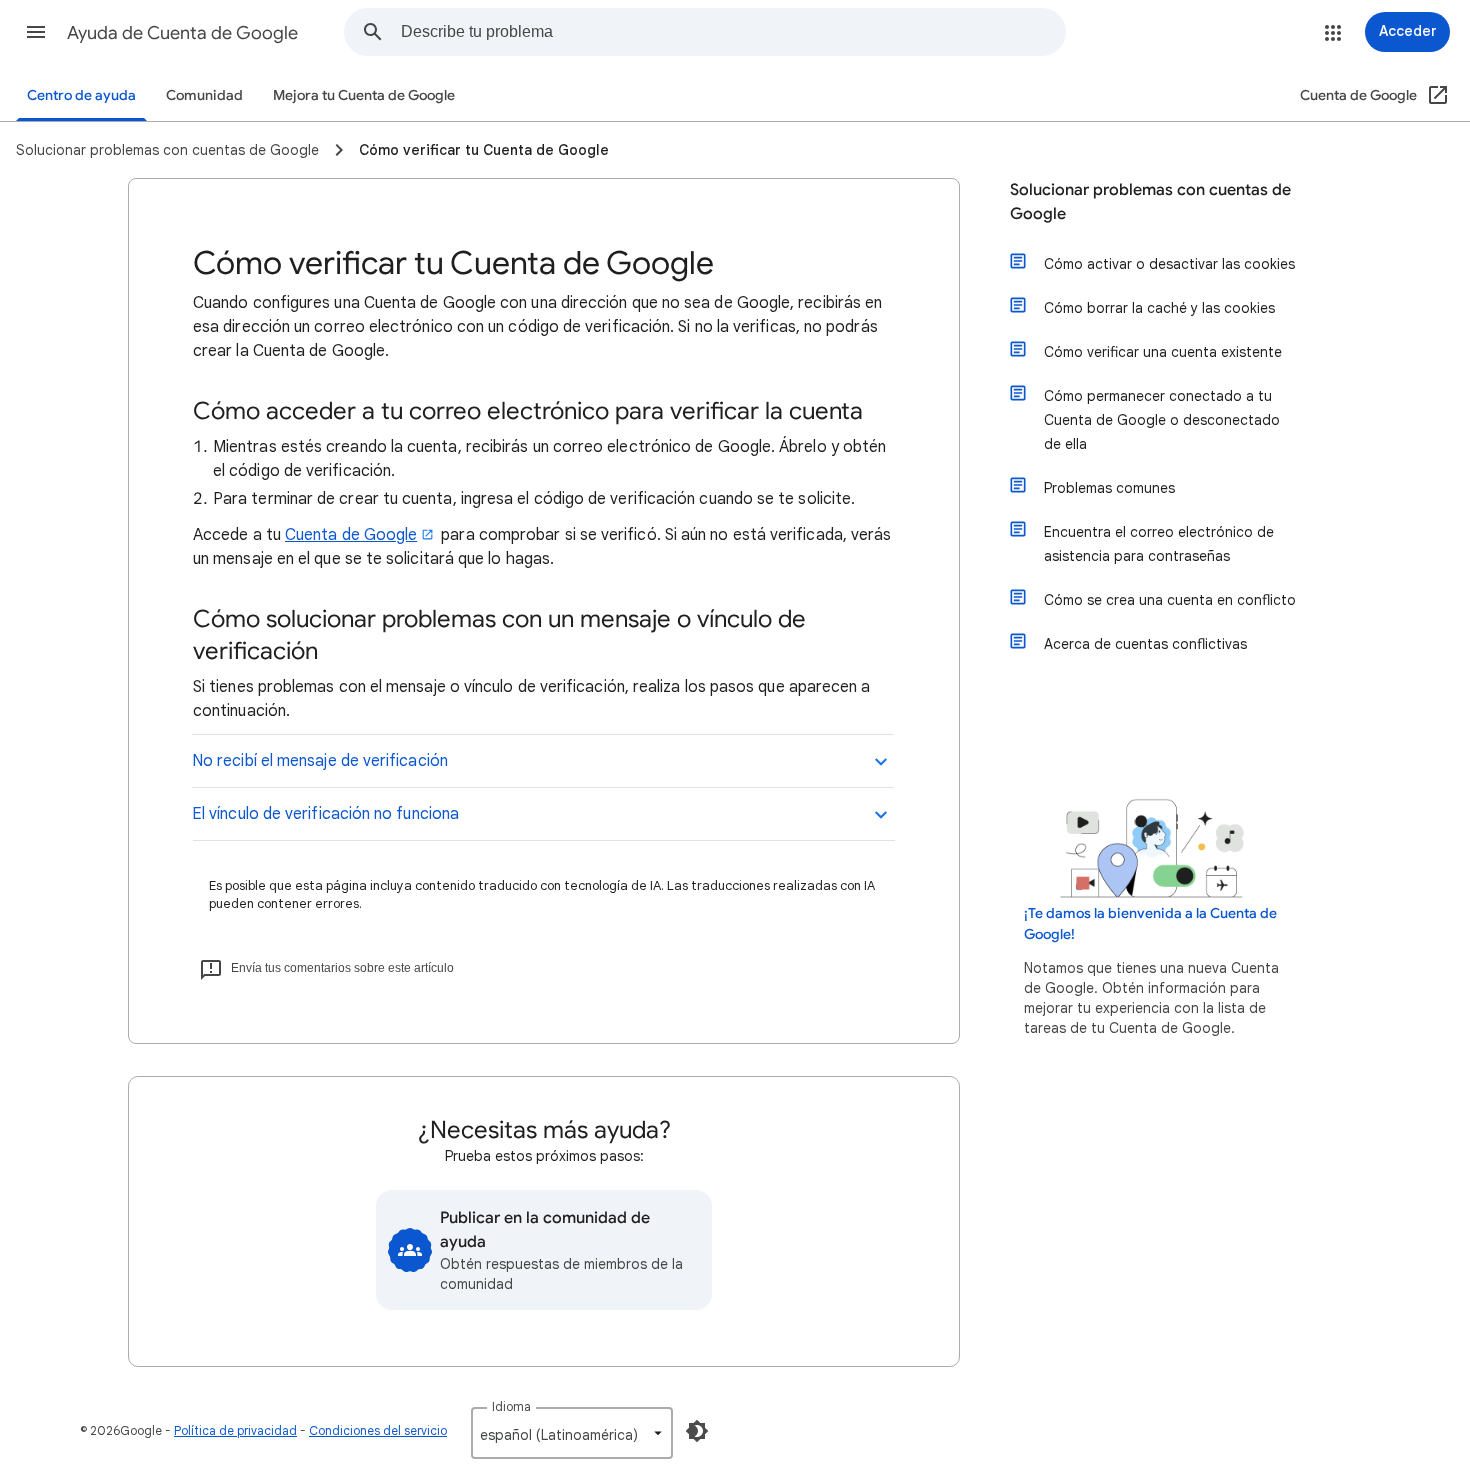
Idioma (511, 1406)
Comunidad (204, 95)
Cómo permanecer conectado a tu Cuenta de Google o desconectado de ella (1162, 420)
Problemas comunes (1109, 488)
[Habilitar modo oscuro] (697, 1431)
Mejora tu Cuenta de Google (364, 95)
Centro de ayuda (81, 95)
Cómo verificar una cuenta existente (1163, 352)
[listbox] (572, 1433)
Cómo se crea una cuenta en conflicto (1170, 600)
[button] (36, 32)
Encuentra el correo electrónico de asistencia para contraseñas (1159, 544)
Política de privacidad (235, 1430)
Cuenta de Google (351, 535)
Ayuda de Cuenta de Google (182, 33)
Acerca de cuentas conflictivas (1145, 644)
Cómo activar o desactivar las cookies (1169, 264)
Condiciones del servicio (378, 1430)
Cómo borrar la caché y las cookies (1159, 308)
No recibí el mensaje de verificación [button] (320, 761)
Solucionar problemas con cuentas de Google (1150, 202)
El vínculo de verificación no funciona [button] (325, 814)
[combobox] (733, 32)
